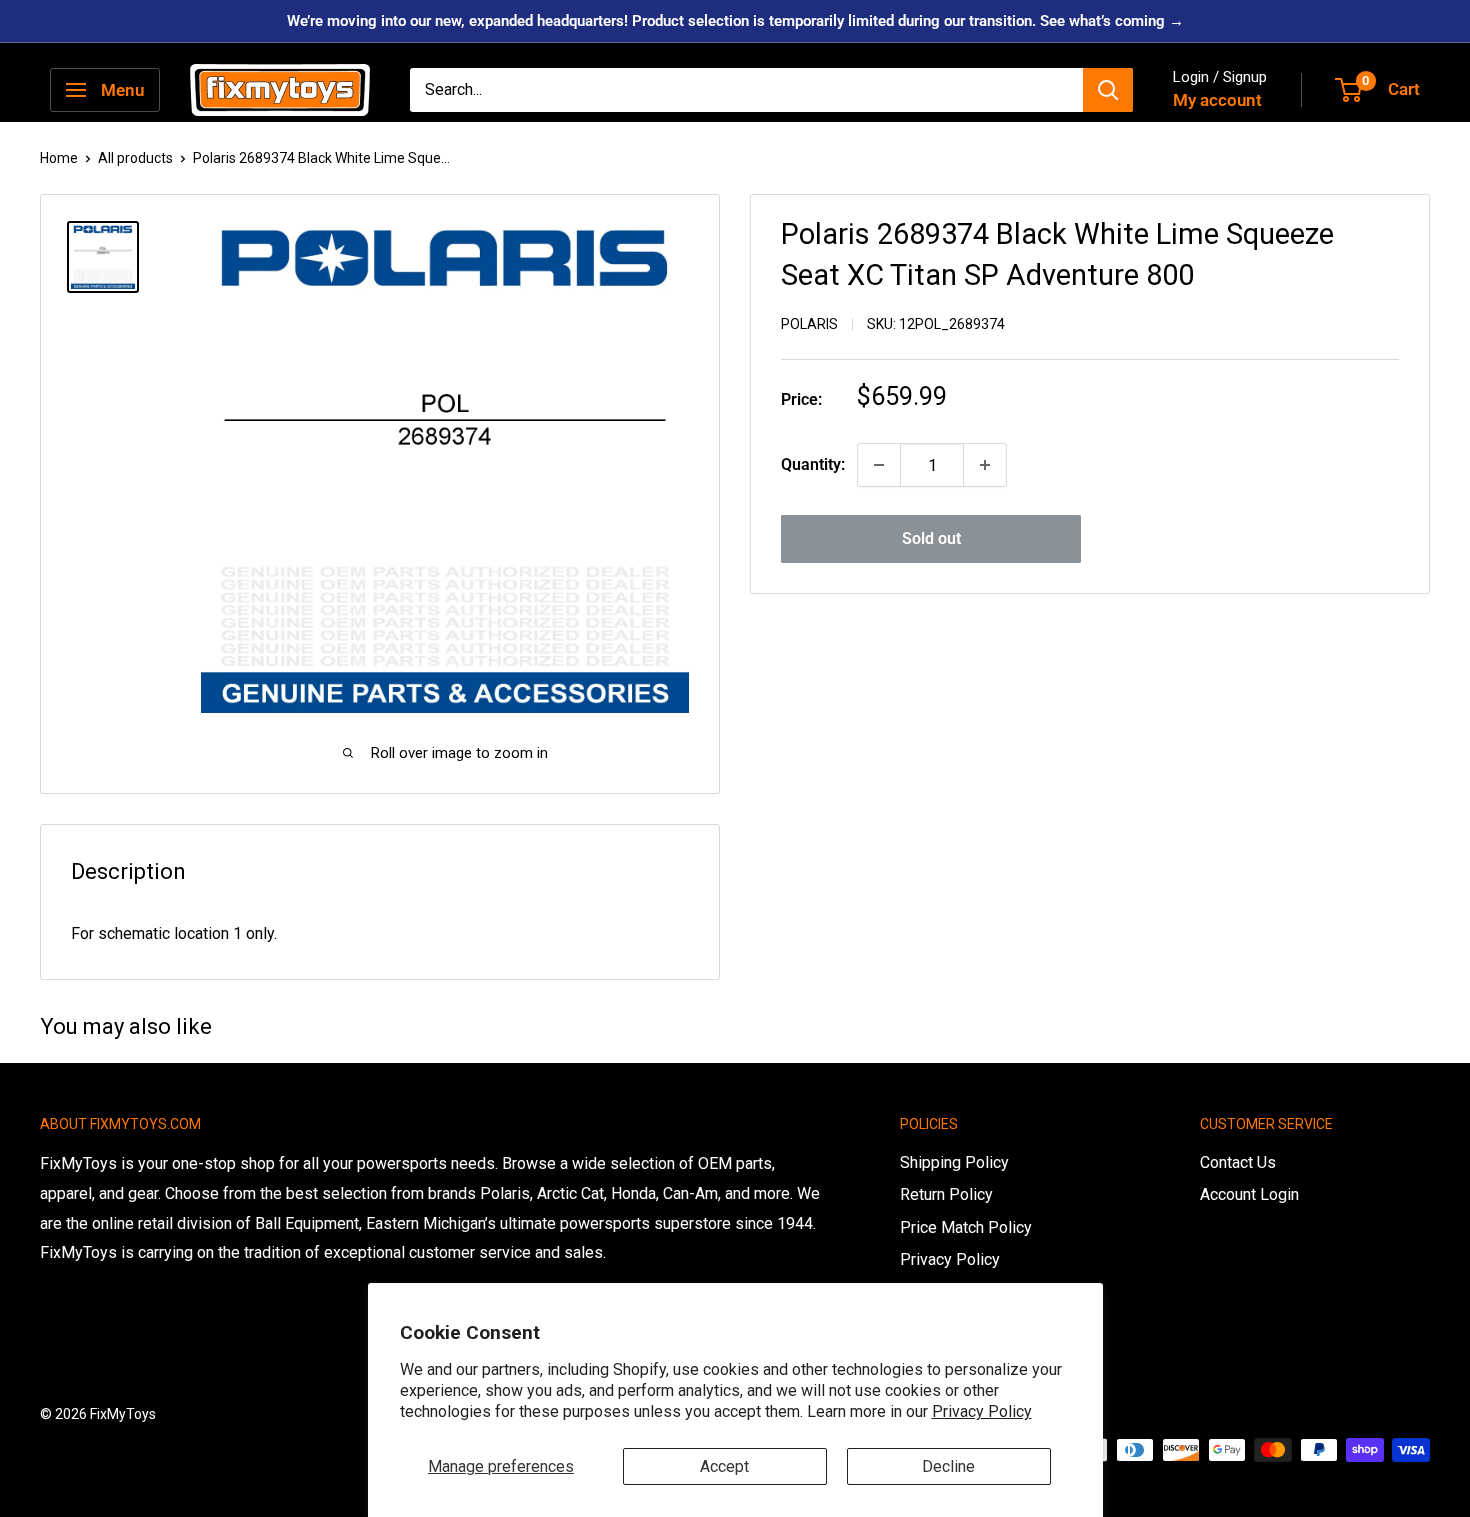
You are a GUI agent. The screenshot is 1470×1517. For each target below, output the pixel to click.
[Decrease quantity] (879, 465)
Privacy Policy (982, 1411)
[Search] (1108, 90)
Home (59, 158)
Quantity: (813, 464)
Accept (724, 1466)
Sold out (931, 538)
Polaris (809, 324)
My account (1217, 100)
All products (135, 158)
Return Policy (946, 1194)
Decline (948, 1466)
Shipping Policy (954, 1162)
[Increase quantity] (985, 465)
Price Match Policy (966, 1227)
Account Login (1249, 1194)
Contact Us (1238, 1162)
